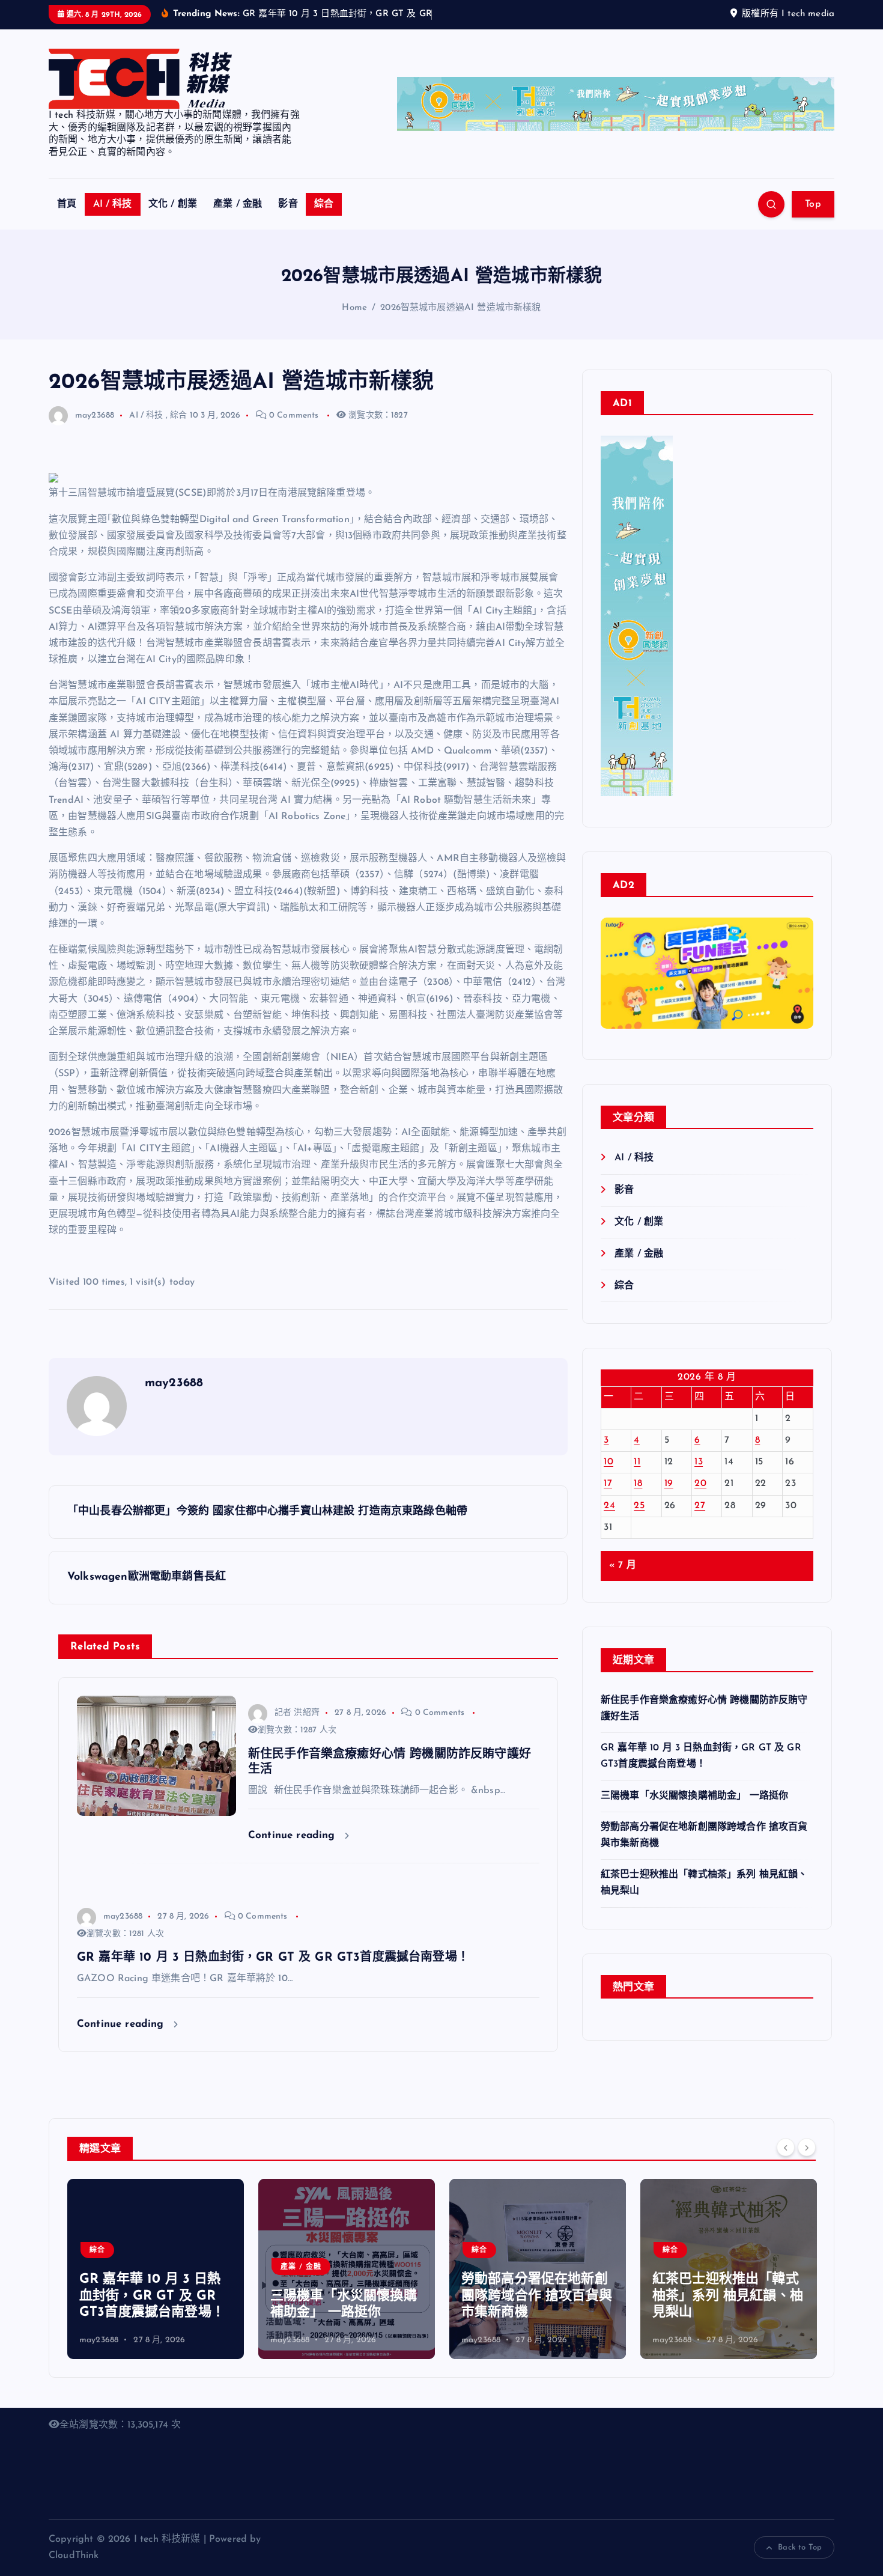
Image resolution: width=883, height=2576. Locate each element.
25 (639, 1521)
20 (700, 1499)
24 (609, 1521)
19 (669, 1499)
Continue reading (293, 1850)
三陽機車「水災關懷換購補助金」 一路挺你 (694, 1811)
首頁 (67, 220)
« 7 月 (623, 1581)
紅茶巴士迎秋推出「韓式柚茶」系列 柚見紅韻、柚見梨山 (537, 2312)
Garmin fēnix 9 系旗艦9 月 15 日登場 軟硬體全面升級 (726, 2312)
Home (354, 323)
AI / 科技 (113, 220)
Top (813, 220)
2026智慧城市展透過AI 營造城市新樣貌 (460, 323)
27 (700, 1521)
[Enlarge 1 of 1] (798, 998)
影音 (288, 220)
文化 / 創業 (173, 220)
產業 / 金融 (238, 220)
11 (637, 1478)
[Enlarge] (657, 466)
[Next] (807, 2163)
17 (608, 1499)
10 (608, 1478)
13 (699, 1478)
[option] (156, 2285)
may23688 (95, 431)
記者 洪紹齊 (297, 1728)
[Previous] (786, 2163)
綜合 (324, 220)
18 (638, 1499)
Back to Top (800, 2563)
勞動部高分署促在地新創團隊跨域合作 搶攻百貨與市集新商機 (346, 2312)
